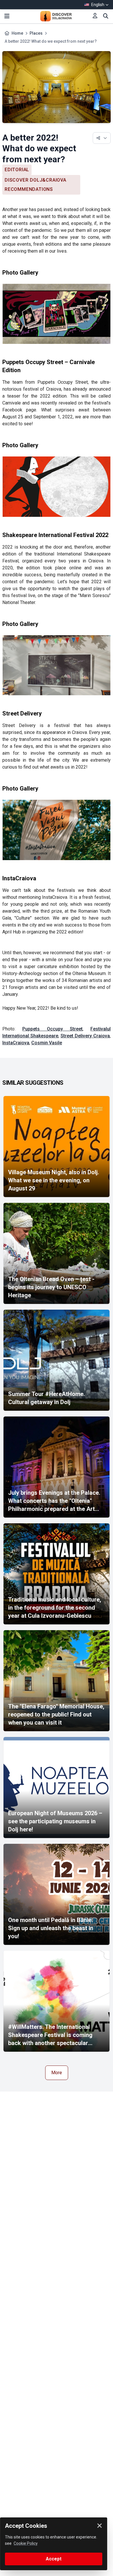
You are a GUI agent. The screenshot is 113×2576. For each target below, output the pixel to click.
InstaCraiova (16, 1043)
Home (17, 33)
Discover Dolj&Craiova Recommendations (35, 185)
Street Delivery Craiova (85, 1036)
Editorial (17, 170)
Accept (54, 2559)
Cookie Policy (26, 2543)
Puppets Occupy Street (52, 1029)
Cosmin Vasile (47, 1043)
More (57, 2073)
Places (36, 33)
